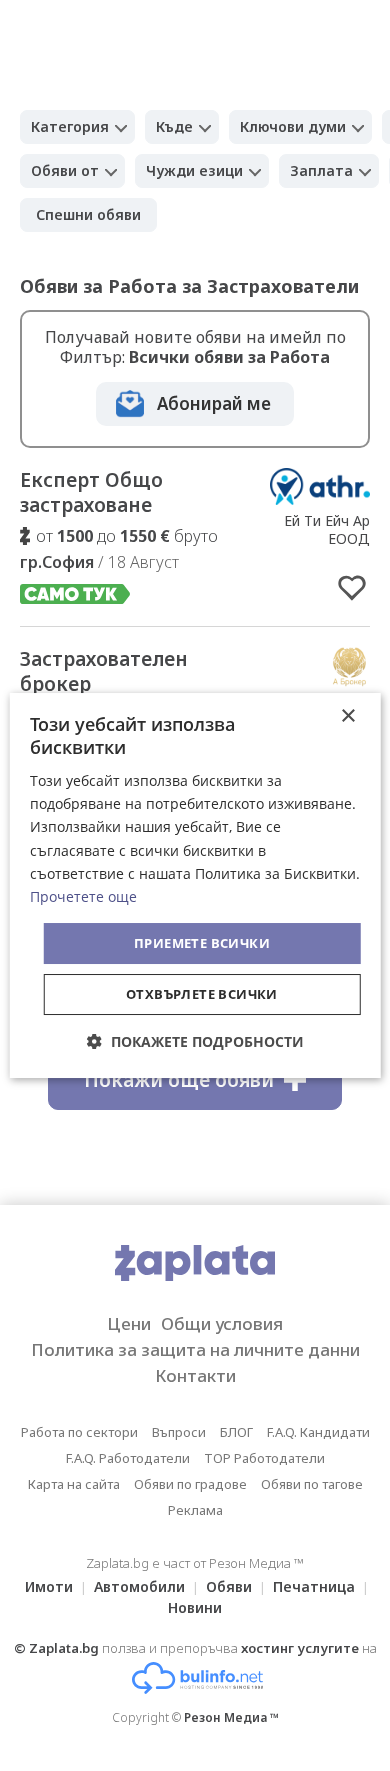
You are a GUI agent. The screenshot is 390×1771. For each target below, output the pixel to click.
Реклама (195, 1510)
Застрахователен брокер (104, 671)
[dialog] (195, 886)
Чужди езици (194, 170)
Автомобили (139, 1586)
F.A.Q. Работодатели (128, 1458)
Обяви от (65, 170)
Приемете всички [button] (202, 943)
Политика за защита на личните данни (195, 1349)
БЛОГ (236, 1432)
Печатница (314, 1586)
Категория (70, 126)
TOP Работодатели (264, 1458)
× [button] (347, 716)
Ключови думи (293, 126)
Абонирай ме (214, 403)
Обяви (229, 1586)
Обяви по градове (190, 1484)
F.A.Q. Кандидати (318, 1432)
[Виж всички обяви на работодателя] (320, 499)
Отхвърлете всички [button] (202, 994)
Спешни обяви (88, 214)
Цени (129, 1323)
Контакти (195, 1375)
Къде (174, 126)
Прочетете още (83, 896)
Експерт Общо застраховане (91, 492)
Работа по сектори (79, 1432)
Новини (195, 1607)
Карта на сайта (74, 1484)
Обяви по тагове (312, 1484)
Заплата (321, 170)
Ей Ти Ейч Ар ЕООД (327, 529)
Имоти (49, 1586)
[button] (195, 1041)
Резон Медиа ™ (231, 1717)
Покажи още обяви (179, 1080)
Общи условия (222, 1323)
